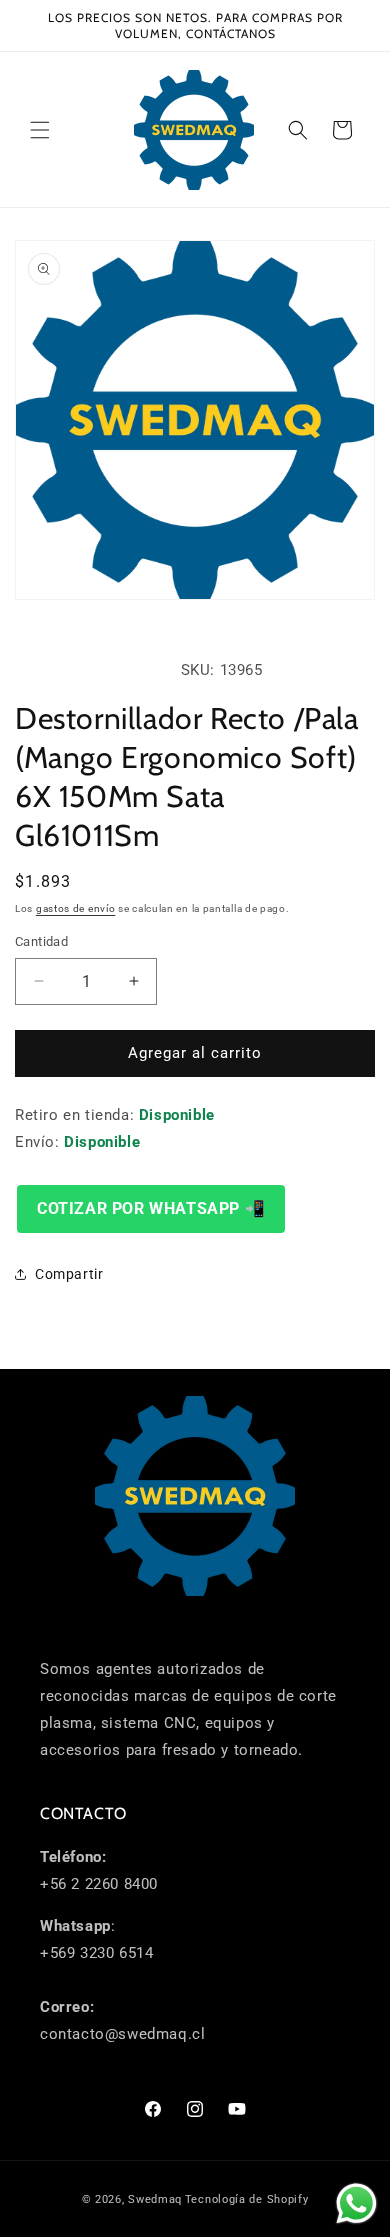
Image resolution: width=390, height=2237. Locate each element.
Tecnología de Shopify (247, 2199)
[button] (40, 130)
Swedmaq (155, 2199)
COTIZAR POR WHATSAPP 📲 (151, 1208)
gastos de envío (76, 908)
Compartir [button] (69, 1274)
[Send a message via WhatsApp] (356, 2203)
